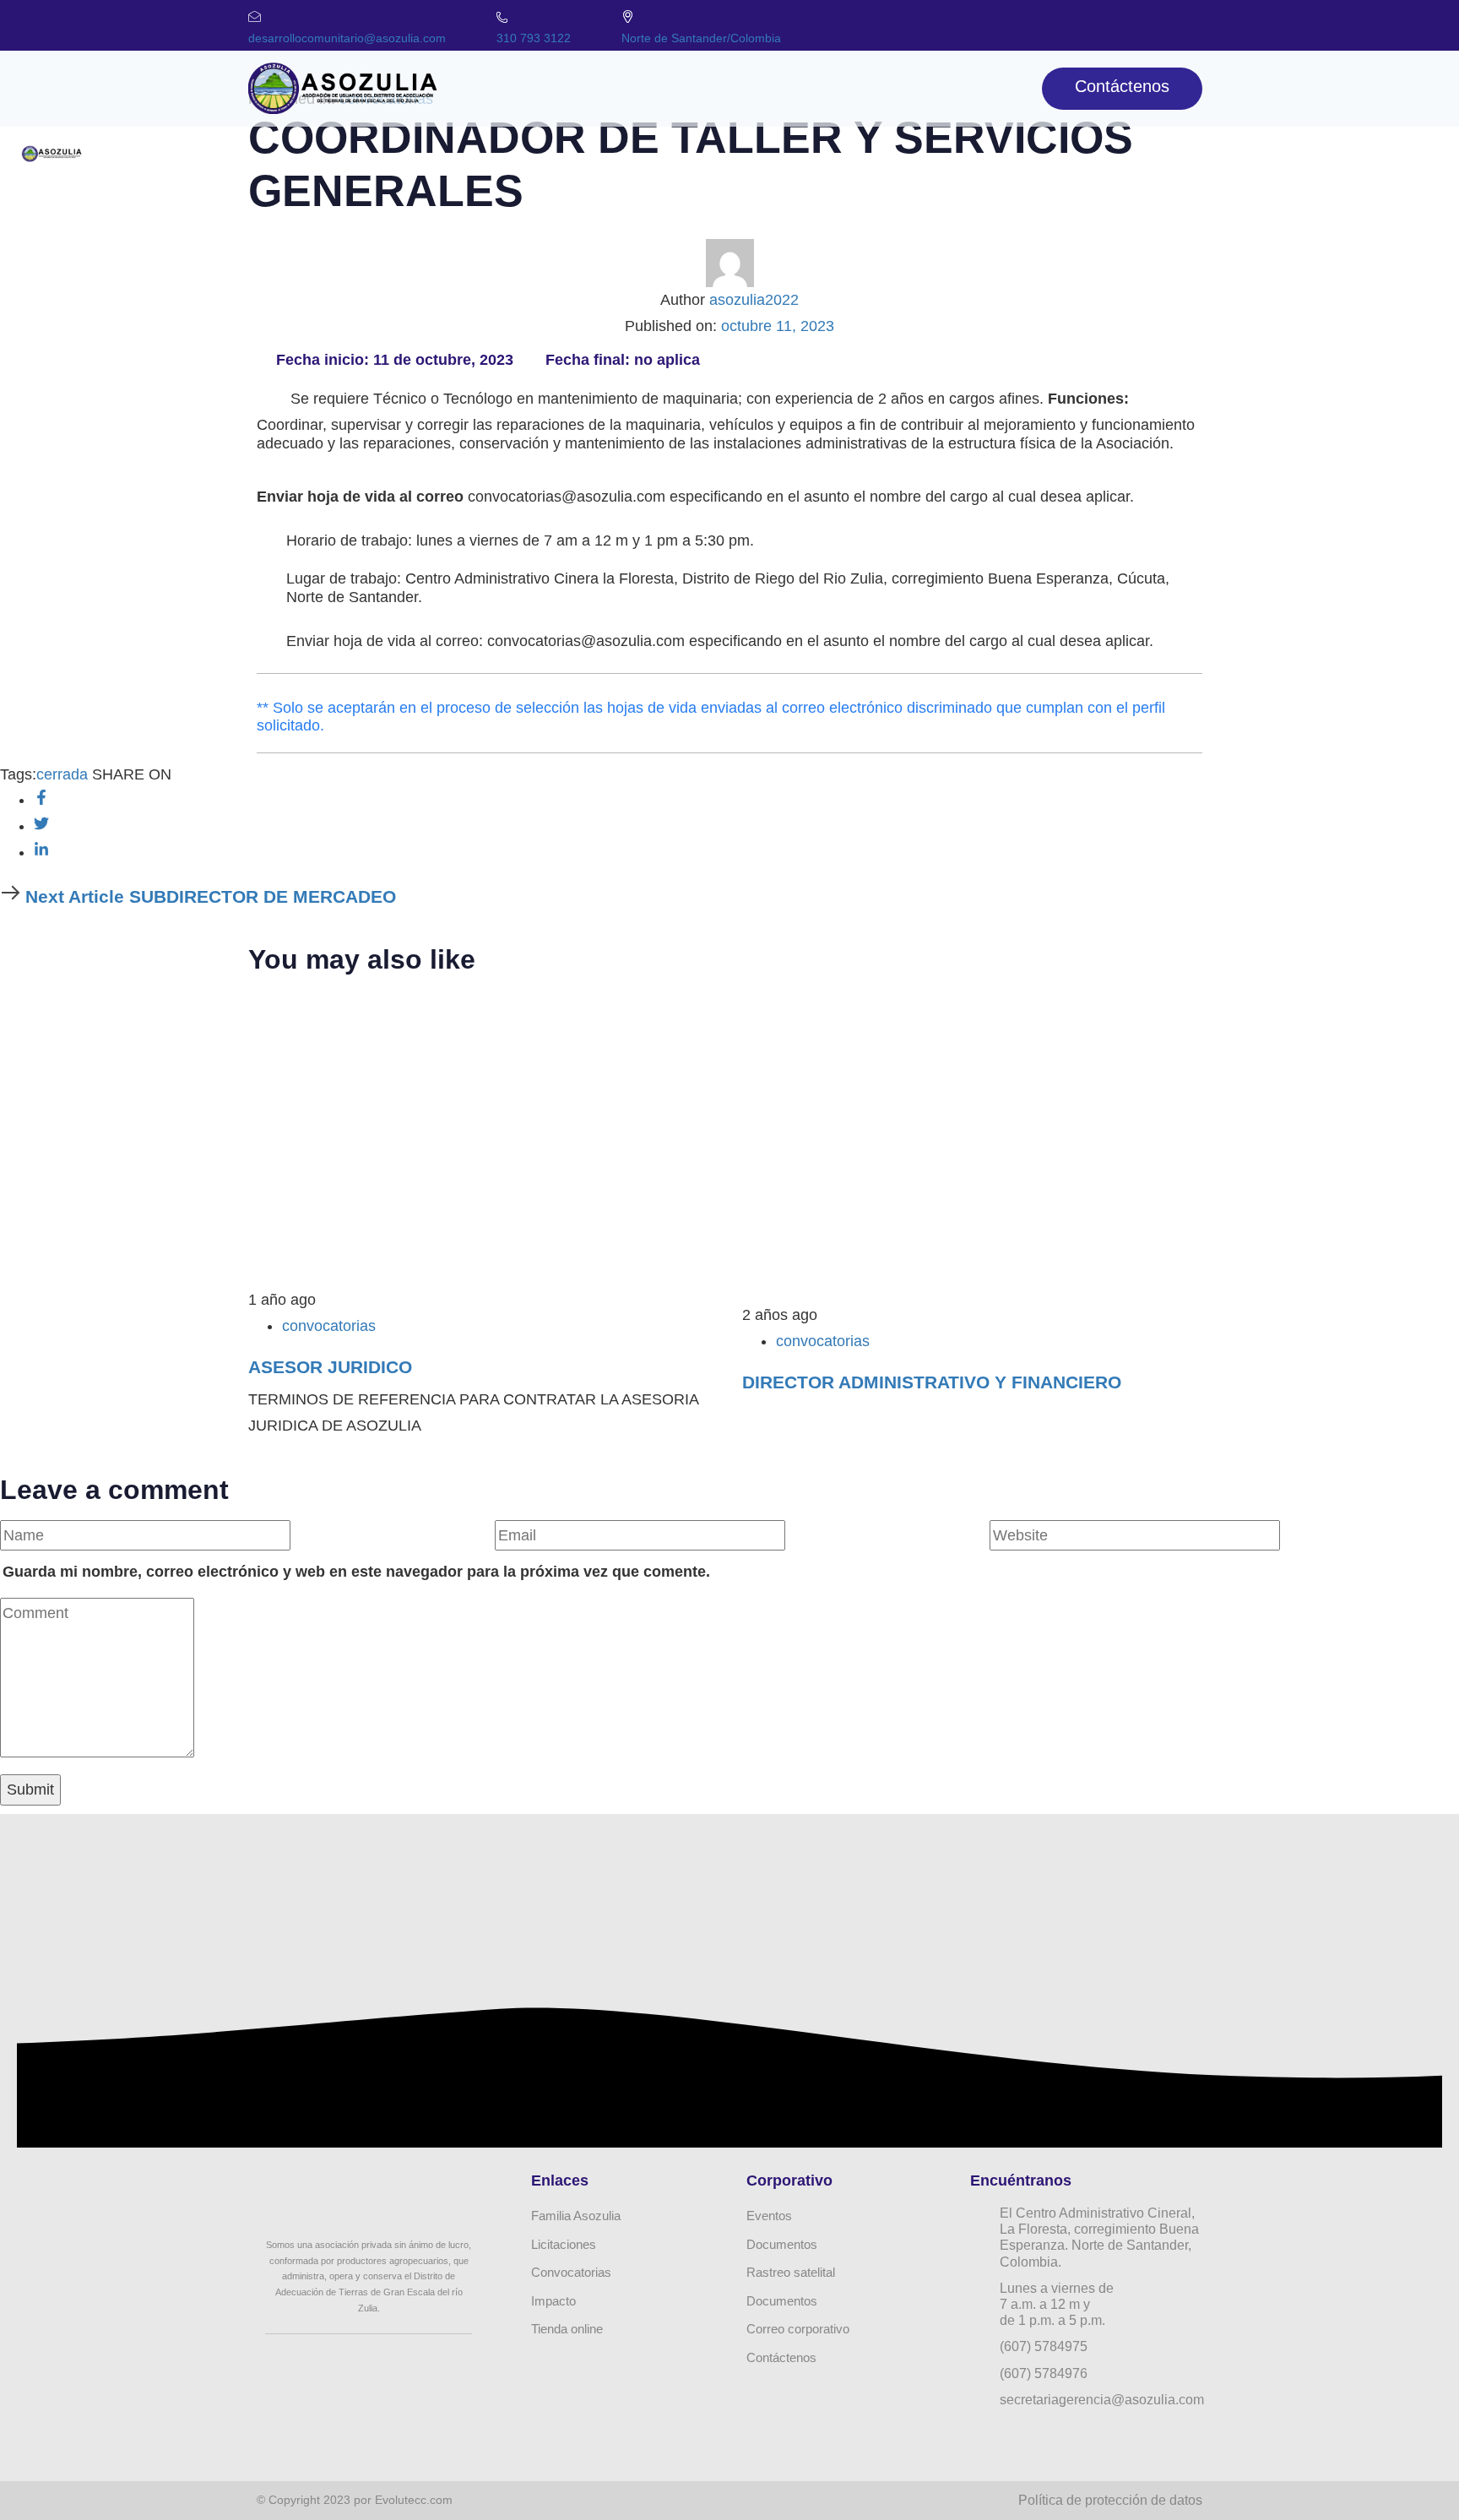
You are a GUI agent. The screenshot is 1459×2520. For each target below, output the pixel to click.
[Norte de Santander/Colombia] (628, 16)
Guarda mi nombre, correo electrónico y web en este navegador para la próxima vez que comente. (356, 1572)
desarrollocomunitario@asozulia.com (347, 38)
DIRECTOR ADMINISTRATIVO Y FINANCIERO (932, 1382)
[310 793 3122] (502, 17)
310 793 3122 (534, 38)
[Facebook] (1088, 21)
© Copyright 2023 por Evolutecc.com (355, 2500)
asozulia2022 (754, 300)
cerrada (62, 774)
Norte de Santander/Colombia (701, 38)
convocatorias (329, 1326)
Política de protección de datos (1110, 2500)
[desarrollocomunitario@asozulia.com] (255, 16)
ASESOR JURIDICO (330, 1367)
